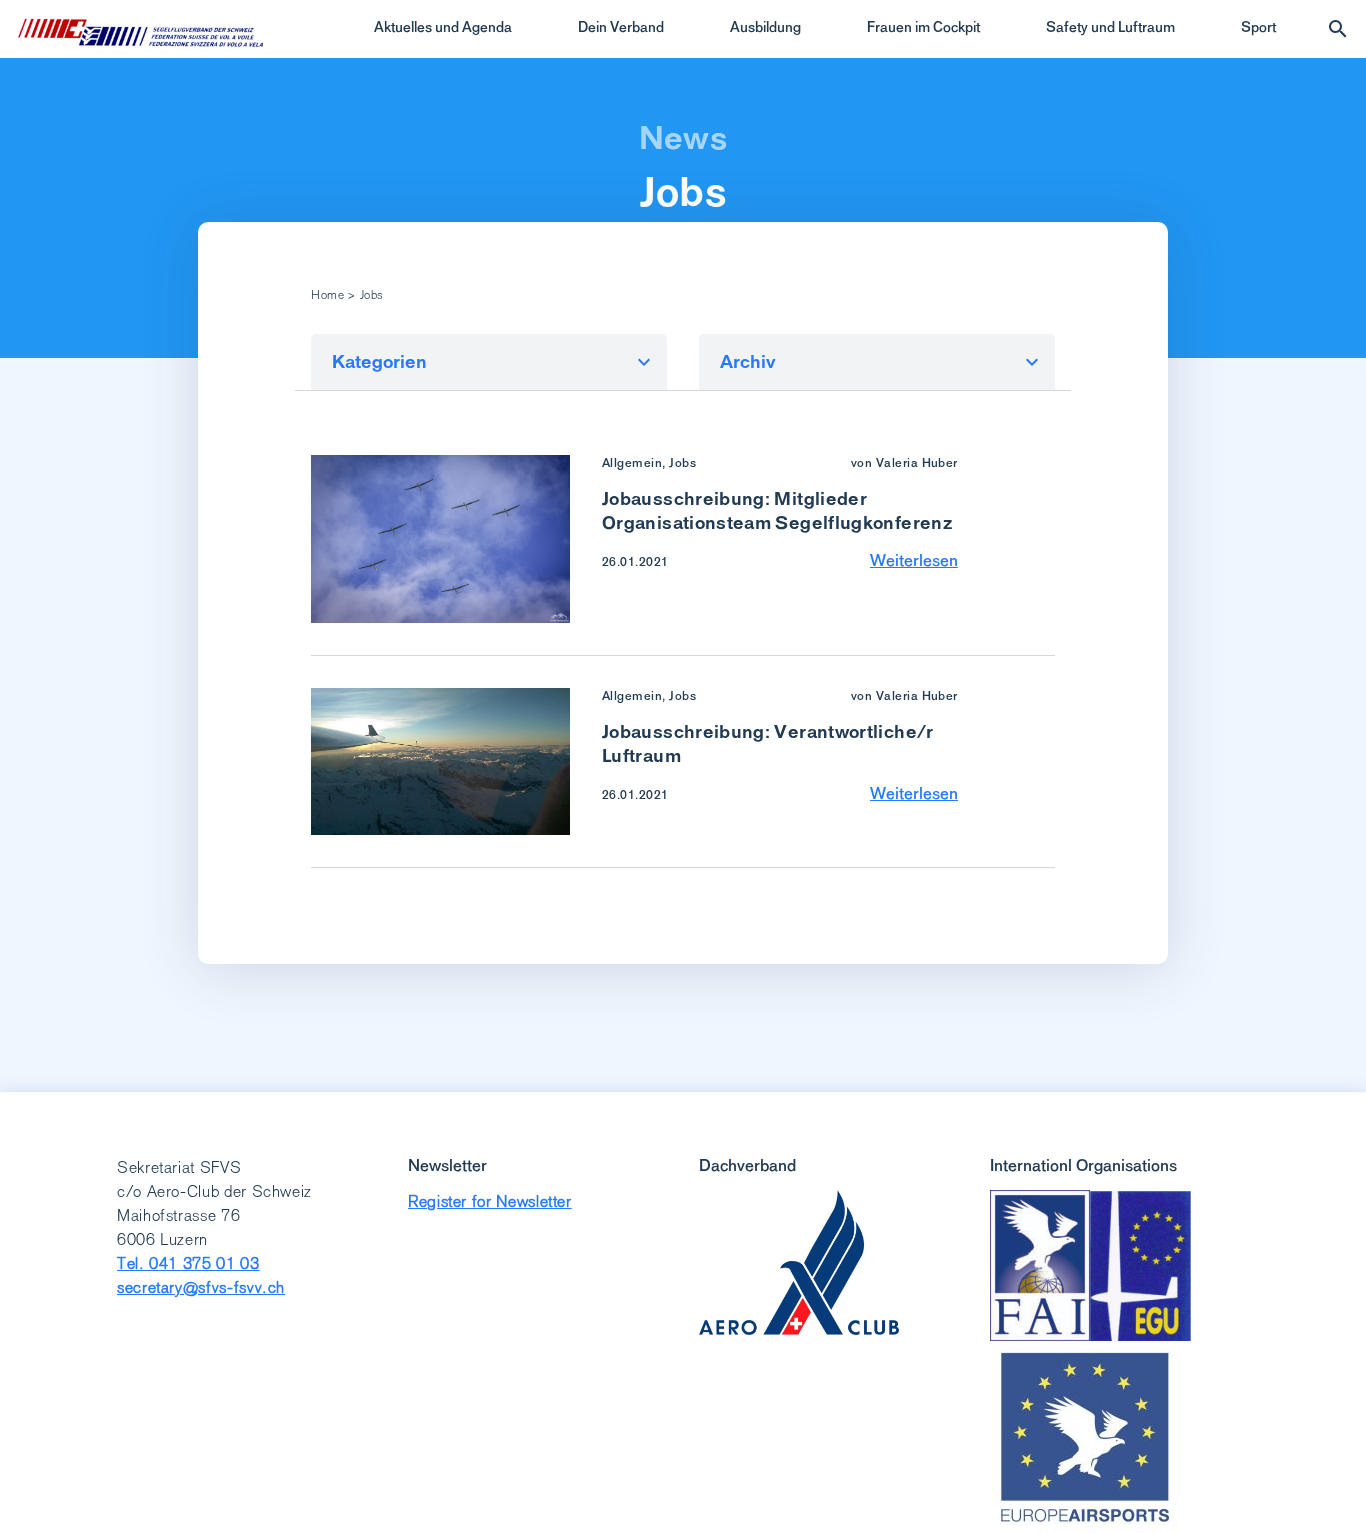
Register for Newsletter (490, 1201)
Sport (1258, 27)
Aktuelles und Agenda (443, 27)
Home (328, 295)
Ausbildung (765, 27)
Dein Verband (621, 27)
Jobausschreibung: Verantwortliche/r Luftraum (768, 743)
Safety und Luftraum (1110, 27)
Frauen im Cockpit (923, 27)
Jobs (683, 192)
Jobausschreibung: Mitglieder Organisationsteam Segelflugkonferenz (777, 510)
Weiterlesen (914, 560)
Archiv (748, 361)
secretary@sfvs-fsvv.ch (201, 1287)
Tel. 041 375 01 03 (188, 1263)
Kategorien (379, 361)
